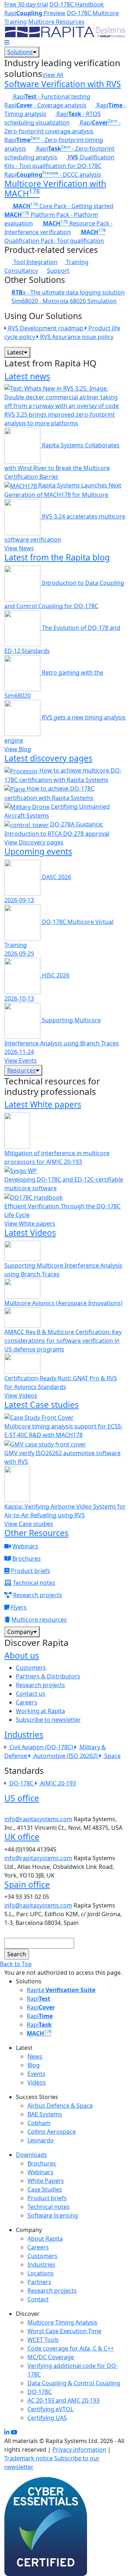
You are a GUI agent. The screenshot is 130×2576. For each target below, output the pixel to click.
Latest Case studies (42, 1405)
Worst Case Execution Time (64, 2331)
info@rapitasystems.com (38, 1819)
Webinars (25, 1546)
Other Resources (36, 1533)
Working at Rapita (40, 1711)
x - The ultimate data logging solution (68, 292)
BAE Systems (45, 2114)
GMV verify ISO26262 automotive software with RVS (62, 1457)
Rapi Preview (35, 13)
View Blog (18, 749)
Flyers (19, 1607)
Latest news (27, 376)
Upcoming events (38, 851)
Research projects (38, 1595)
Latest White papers (43, 1104)
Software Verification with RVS (63, 84)
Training (77, 262)
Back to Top (16, 1964)
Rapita (61, 1990)
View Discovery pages (34, 842)
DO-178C (22, 1783)
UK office (22, 1837)
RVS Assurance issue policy (76, 337)
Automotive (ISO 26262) (66, 1756)
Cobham (39, 2123)
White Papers (46, 2181)
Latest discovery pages (48, 758)
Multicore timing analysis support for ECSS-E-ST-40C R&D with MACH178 (64, 1431)
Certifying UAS (47, 2418)
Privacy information (79, 2450)
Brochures (27, 1558)
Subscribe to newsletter (48, 1720)
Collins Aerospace (52, 2132)
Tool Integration (35, 262)
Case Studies (45, 2189)
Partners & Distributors (48, 1676)
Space (112, 1756)
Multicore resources (39, 1620)
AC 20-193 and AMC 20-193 (64, 2400)
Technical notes (34, 1583)
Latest (16, 352)
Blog (34, 2065)
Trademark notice (29, 2458)
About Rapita (45, 2239)
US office (22, 1798)
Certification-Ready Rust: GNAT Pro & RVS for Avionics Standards (61, 1382)
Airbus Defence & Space (60, 2106)
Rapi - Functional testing (51, 96)
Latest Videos (30, 1233)
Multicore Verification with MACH (55, 189)
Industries (24, 1734)
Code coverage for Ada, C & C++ (71, 2348)
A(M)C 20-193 (58, 1783)
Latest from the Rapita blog (57, 557)
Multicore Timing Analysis (62, 2322)
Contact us (31, 1694)
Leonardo (41, 2140)
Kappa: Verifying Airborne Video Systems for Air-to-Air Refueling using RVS (65, 1511)
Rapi (38, 1999)
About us (22, 1655)
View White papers (30, 1224)
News (35, 2056)
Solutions (20, 52)
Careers (27, 1702)
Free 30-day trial (26, 4)
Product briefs (31, 1571)
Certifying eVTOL (50, 2409)
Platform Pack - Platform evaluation (51, 219)
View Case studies (29, 1524)
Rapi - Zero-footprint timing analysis (54, 144)
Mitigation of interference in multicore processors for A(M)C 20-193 (57, 1157)
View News (19, 548)
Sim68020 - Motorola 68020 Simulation (64, 301)
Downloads (31, 2155)
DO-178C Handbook (77, 4)
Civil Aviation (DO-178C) (42, 1747)
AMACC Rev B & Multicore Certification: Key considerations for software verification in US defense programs (63, 1341)
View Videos (21, 1395)
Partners (39, 2282)
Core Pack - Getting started (63, 206)
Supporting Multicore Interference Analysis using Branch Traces (63, 1270)
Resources (21, 1070)
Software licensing (53, 2215)
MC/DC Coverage (51, 2357)
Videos (37, 2082)
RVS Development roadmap (46, 328)
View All (53, 75)
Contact (38, 2299)
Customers (31, 1668)
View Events (21, 1061)
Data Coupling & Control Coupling (74, 2383)
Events (36, 2074)
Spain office (27, 1884)
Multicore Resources (56, 22)
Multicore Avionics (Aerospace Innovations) (63, 1303)
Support (58, 271)
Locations (41, 2273)
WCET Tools (43, 2340)
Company (20, 1632)
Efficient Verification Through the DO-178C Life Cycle (62, 1210)
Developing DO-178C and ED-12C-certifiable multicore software (64, 1184)
